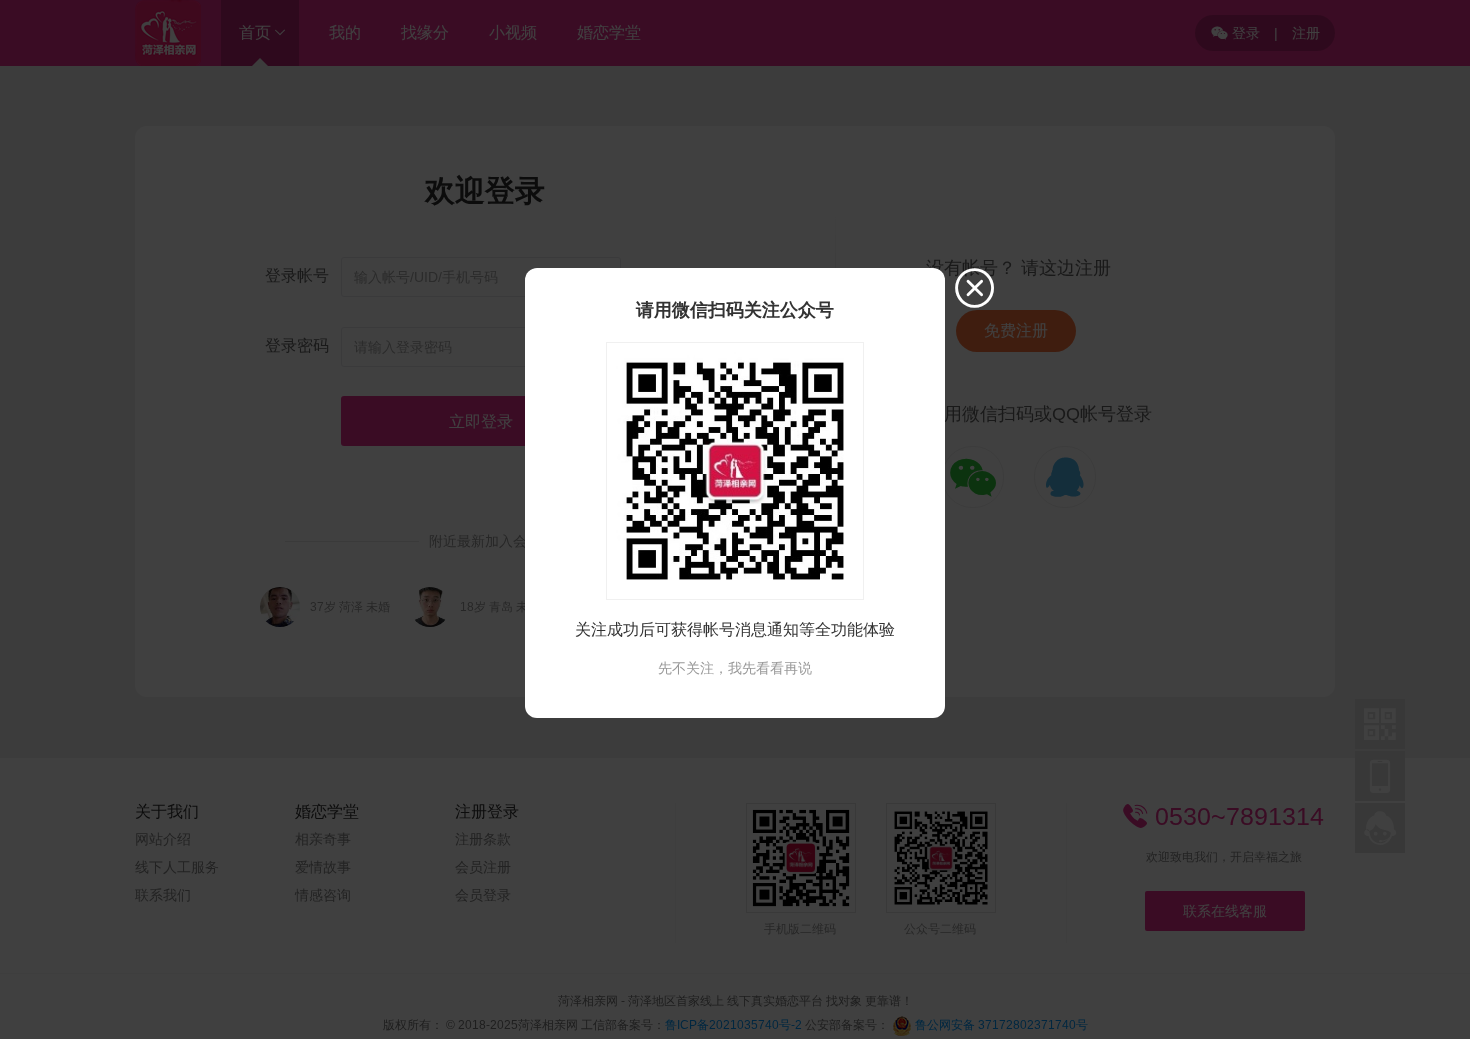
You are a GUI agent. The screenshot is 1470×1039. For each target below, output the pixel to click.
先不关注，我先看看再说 (735, 668)
